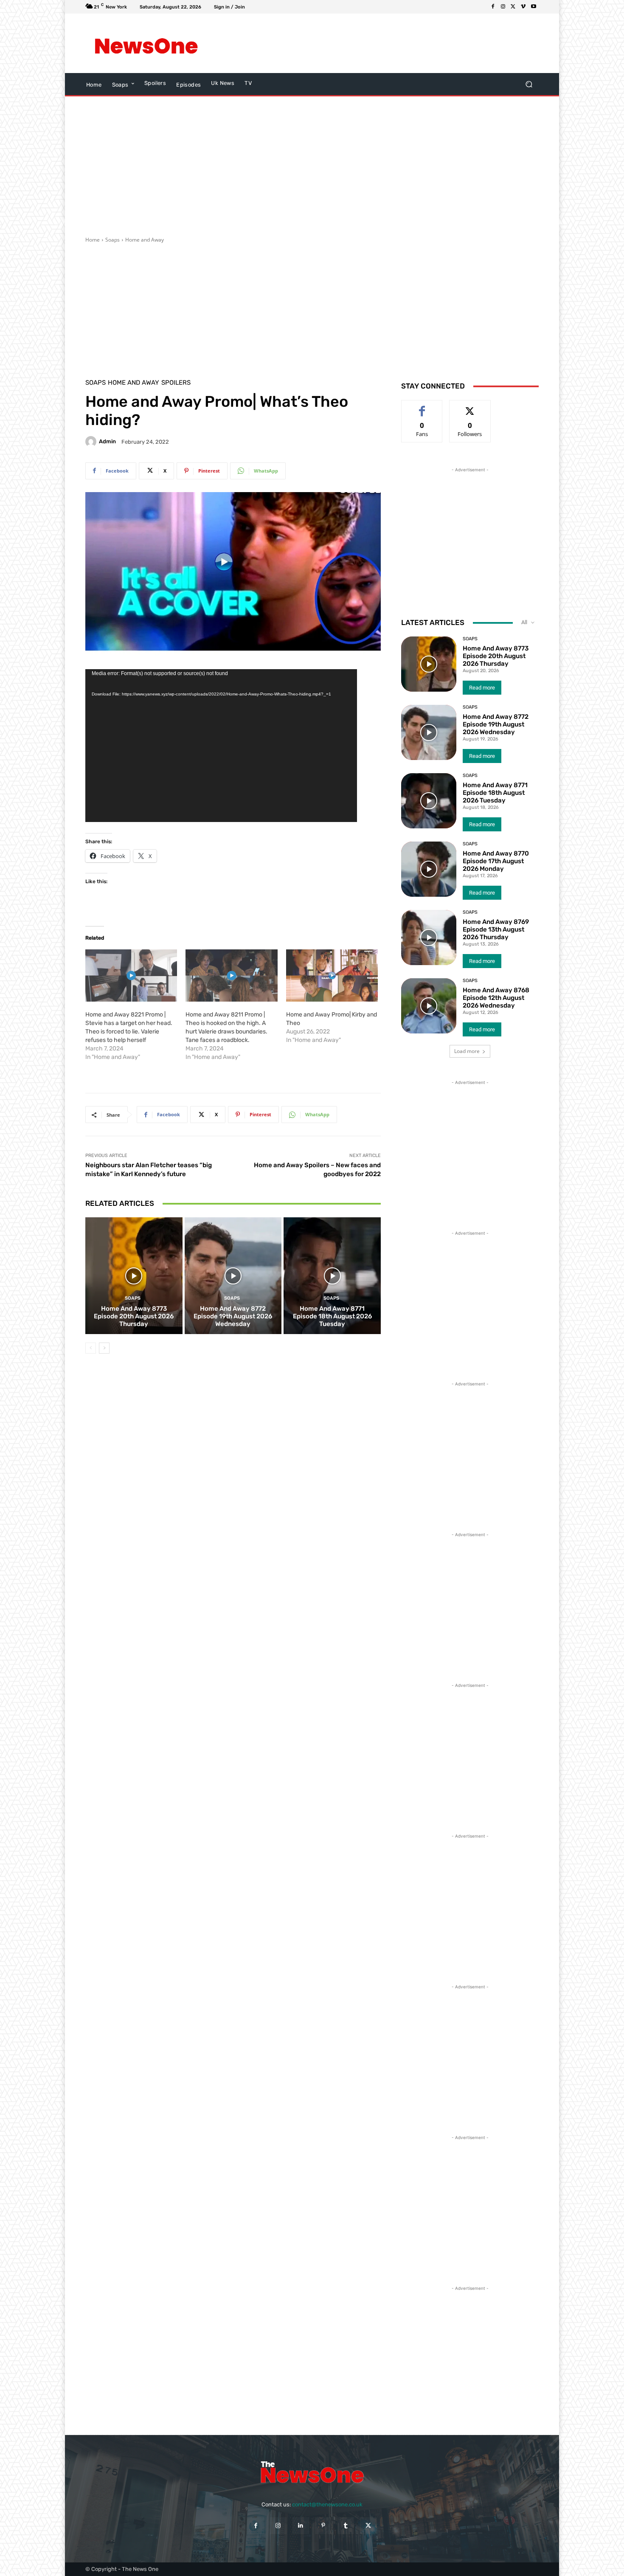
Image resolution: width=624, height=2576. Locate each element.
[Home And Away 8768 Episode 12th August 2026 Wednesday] (429, 1006)
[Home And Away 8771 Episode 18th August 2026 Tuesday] (332, 1275)
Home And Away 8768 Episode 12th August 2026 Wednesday (496, 998)
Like (422, 407)
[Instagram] (503, 7)
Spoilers (176, 383)
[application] (221, 746)
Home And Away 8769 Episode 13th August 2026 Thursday (496, 929)
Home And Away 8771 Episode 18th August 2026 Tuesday (332, 1316)
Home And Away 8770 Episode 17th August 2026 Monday (496, 861)
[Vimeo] (523, 7)
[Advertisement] (382, 43)
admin (107, 441)
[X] (513, 7)
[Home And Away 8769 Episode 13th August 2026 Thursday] (429, 937)
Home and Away (145, 240)
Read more (482, 688)
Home (93, 240)
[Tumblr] (346, 2526)
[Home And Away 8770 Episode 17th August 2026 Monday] (429, 869)
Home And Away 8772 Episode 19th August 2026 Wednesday (233, 1316)
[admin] (92, 442)
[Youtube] (534, 7)
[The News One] (146, 43)
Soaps (112, 240)
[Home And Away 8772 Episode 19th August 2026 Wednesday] (233, 1275)
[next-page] (104, 1348)
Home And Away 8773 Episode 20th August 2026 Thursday (134, 1316)
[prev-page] (91, 1348)
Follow (470, 407)
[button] (529, 84)
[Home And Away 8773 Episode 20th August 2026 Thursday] (134, 1275)
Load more (467, 1051)
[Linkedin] (301, 2526)
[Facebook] (493, 7)
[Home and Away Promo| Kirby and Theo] (332, 976)
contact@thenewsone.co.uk (327, 2504)
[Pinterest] (323, 2526)
